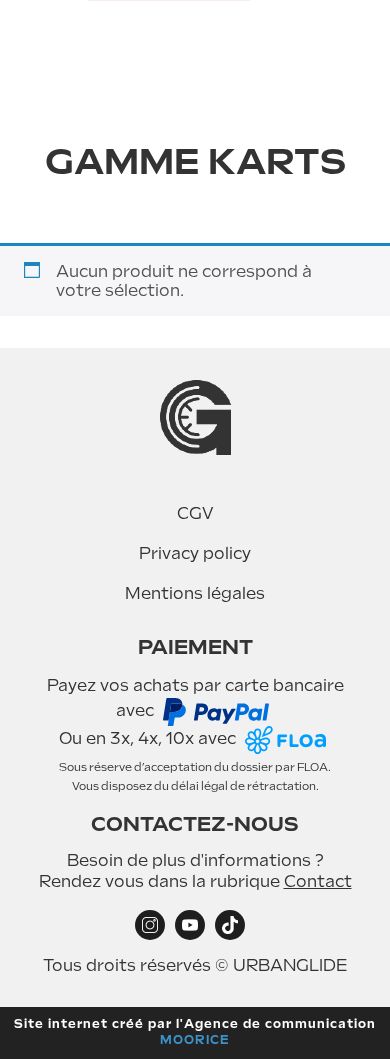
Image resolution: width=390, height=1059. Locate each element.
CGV (195, 513)
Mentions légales (195, 593)
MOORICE (195, 1040)
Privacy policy (195, 553)
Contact (318, 881)
